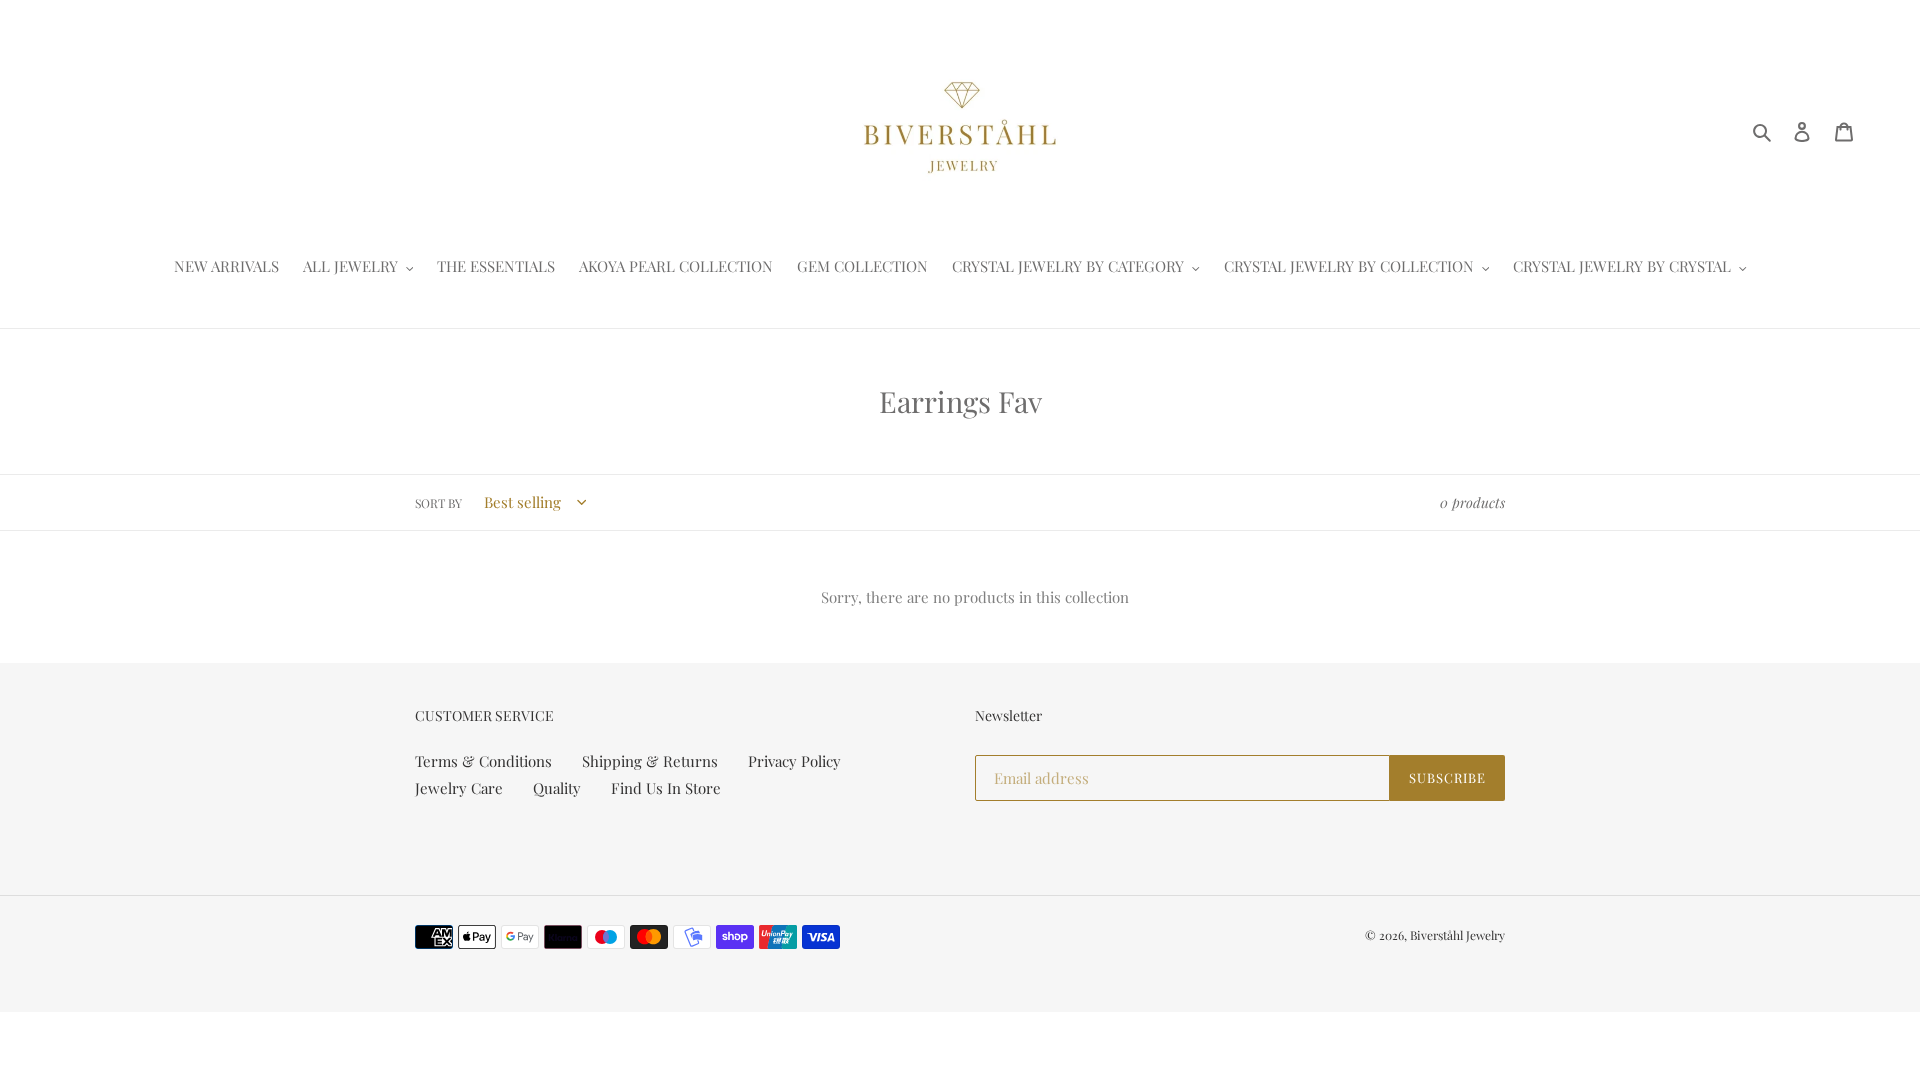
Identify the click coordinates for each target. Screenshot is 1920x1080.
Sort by (438, 503)
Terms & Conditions (483, 761)
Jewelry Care (459, 788)
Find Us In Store (666, 788)
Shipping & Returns (650, 761)
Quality (557, 788)
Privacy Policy (794, 761)
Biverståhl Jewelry (1457, 935)
